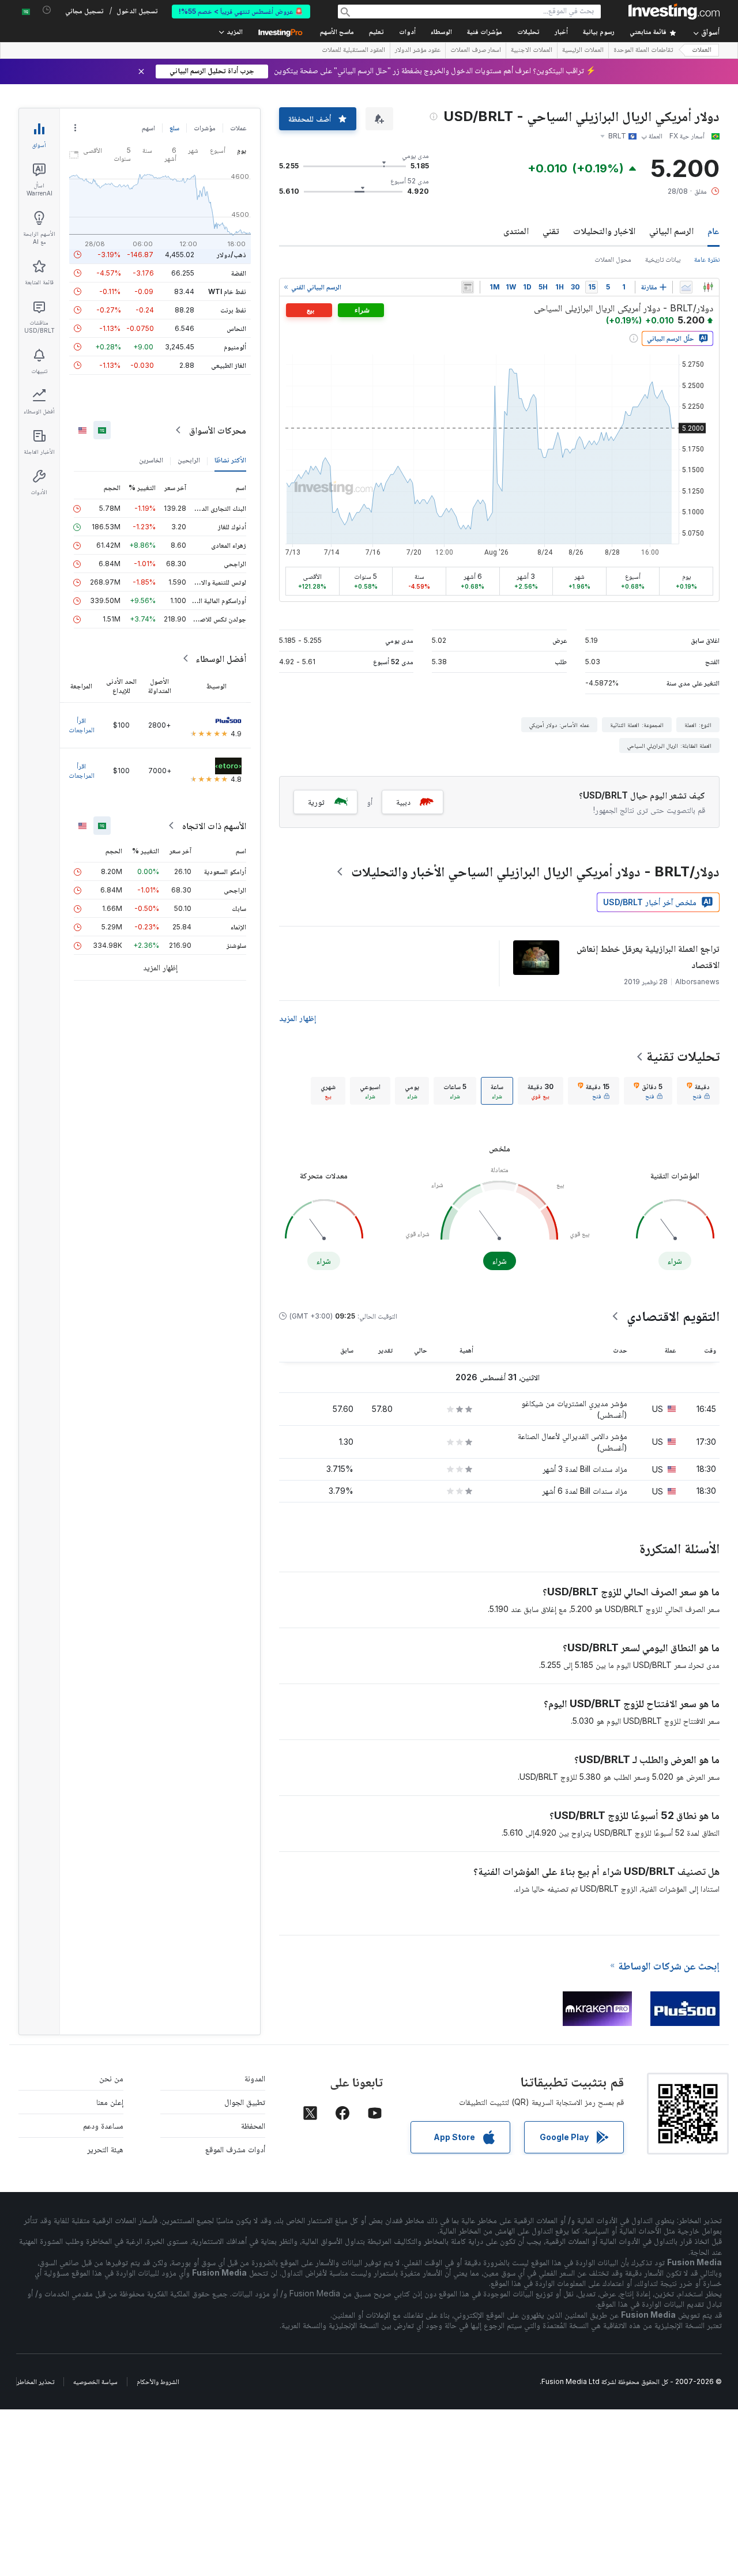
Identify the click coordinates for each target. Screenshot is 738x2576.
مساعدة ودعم (103, 2125)
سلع (174, 128)
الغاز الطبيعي (229, 365)
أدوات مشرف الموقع (235, 2149)
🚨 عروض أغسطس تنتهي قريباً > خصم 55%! (241, 11)
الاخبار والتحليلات (604, 231)
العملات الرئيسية (583, 51)
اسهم (148, 128)
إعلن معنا (110, 2102)
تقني (551, 231)
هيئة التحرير (105, 2149)
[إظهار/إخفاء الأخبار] (468, 287)
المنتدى (516, 231)
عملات (238, 128)
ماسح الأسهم (337, 33)
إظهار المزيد (298, 1018)
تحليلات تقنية (683, 1056)
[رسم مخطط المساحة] (686, 287)
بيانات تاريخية (663, 259)
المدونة (255, 2078)
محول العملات (613, 259)
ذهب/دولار (231, 255)
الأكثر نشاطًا (230, 460)
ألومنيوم (235, 347)
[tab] (698, 1091)
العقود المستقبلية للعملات (353, 51)
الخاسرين (151, 460)
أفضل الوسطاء (221, 658)
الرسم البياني (671, 231)
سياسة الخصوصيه (95, 2381)
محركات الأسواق (218, 430)
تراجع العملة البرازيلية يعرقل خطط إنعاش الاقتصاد (648, 956)
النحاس (236, 328)
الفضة (239, 273)
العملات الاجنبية (532, 51)
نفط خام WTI (227, 291)
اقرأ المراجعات (82, 725)
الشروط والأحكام (158, 2381)
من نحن (111, 2078)
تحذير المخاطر (35, 2381)
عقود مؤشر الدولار (418, 51)
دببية (403, 802)
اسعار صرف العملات (476, 51)
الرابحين (189, 460)
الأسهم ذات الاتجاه (214, 826)
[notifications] (47, 10)
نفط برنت (233, 310)
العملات (702, 50)
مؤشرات (205, 128)
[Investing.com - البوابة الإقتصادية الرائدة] (674, 12)
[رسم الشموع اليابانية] (708, 287)
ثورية (316, 802)
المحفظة (253, 2125)
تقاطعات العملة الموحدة (643, 51)
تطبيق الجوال (245, 2102)
